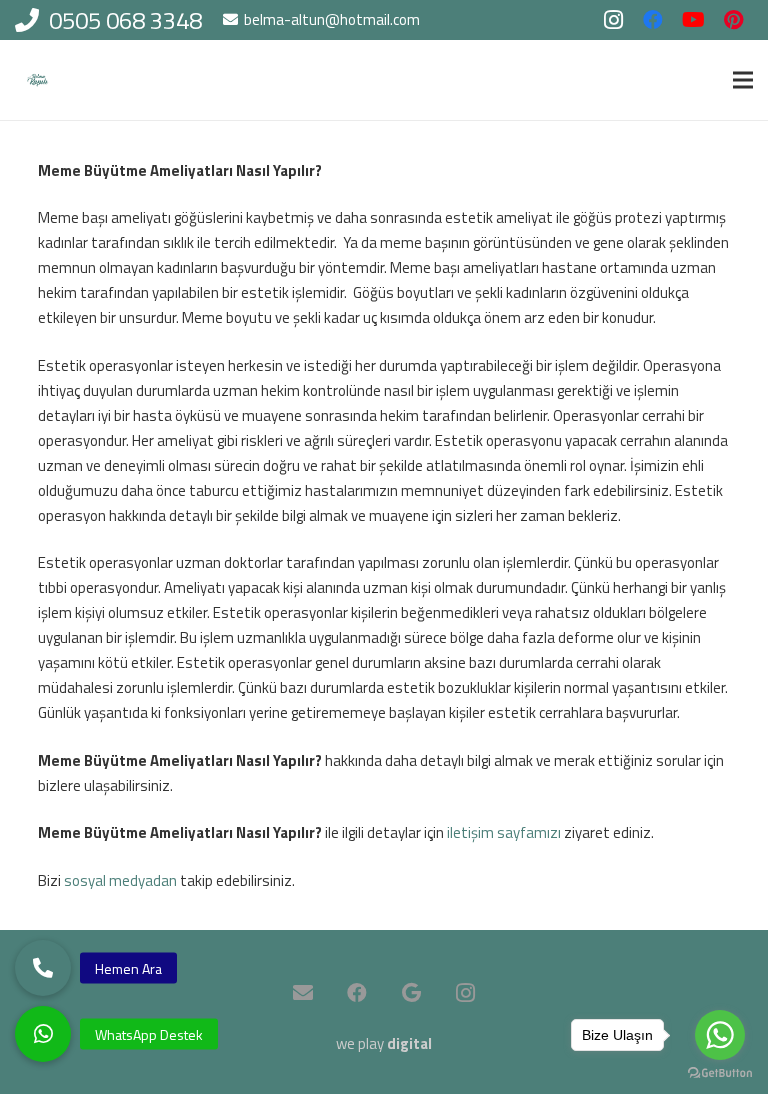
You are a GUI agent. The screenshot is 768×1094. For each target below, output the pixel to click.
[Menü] (743, 80)
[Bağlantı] (37, 80)
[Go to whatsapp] (720, 1035)
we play (384, 1043)
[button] (43, 1034)
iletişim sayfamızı (504, 832)
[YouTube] (693, 20)
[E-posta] (303, 993)
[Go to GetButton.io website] (720, 1073)
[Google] (411, 993)
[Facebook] (653, 20)
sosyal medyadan (120, 880)
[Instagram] (613, 20)
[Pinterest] (733, 20)
